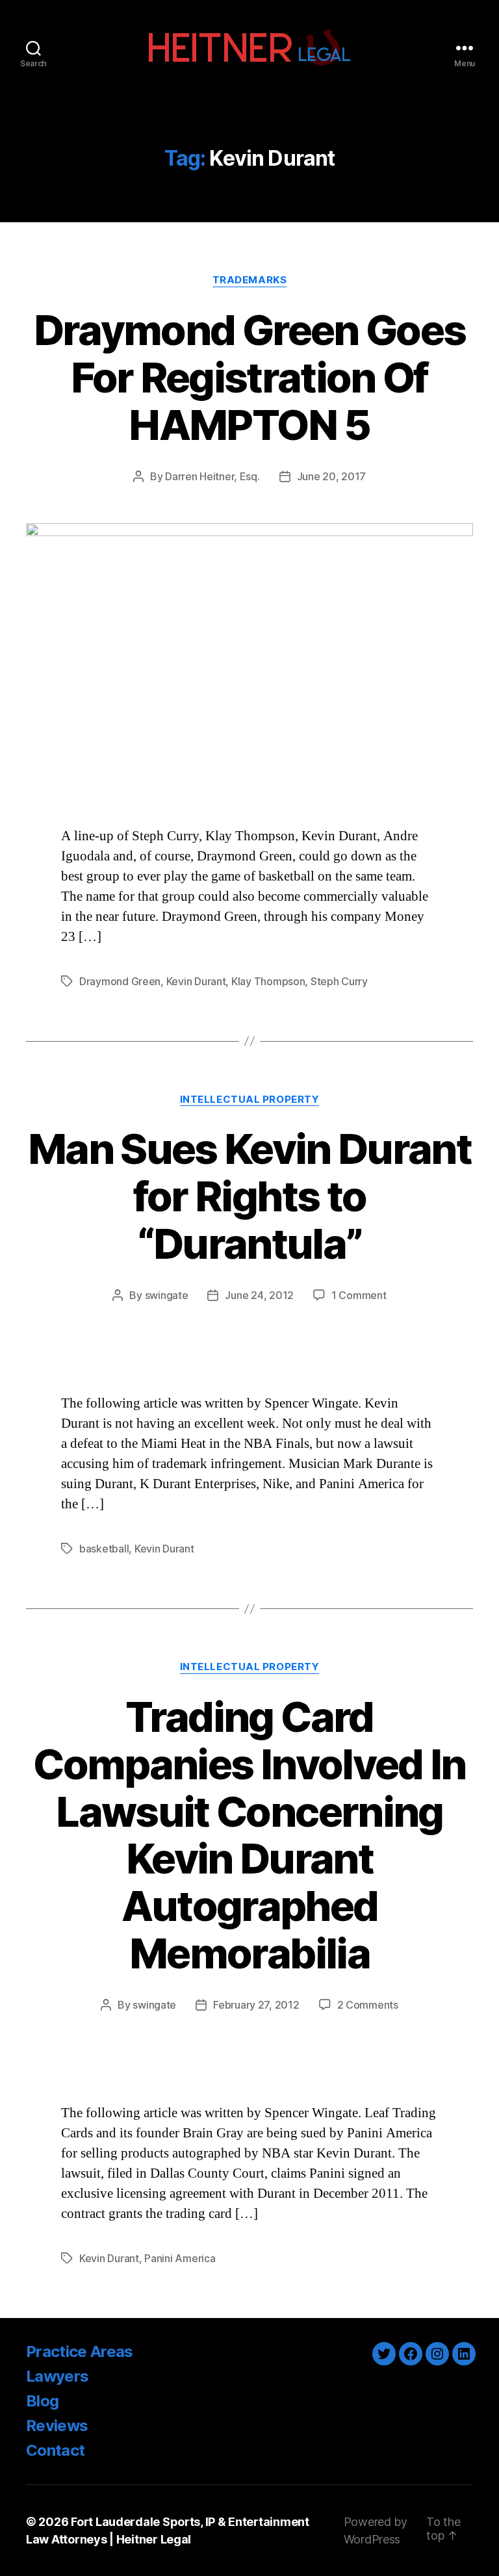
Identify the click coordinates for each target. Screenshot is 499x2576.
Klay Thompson (268, 981)
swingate (167, 1295)
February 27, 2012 (256, 2005)
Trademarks (250, 280)
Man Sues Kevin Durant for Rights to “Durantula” (249, 1196)
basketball (104, 1549)
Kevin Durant (196, 981)
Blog (42, 2401)
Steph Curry (339, 981)
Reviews (57, 2426)
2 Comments (368, 2005)
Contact (55, 2450)
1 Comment (359, 1295)
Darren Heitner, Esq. (212, 476)
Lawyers (57, 2376)
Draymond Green (120, 981)
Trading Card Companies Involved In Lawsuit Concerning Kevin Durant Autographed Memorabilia (249, 1835)
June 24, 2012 (259, 1295)
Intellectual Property (250, 1100)
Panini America (180, 2258)
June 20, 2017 (332, 476)
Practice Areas (80, 2351)
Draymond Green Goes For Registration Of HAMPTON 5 (249, 377)
